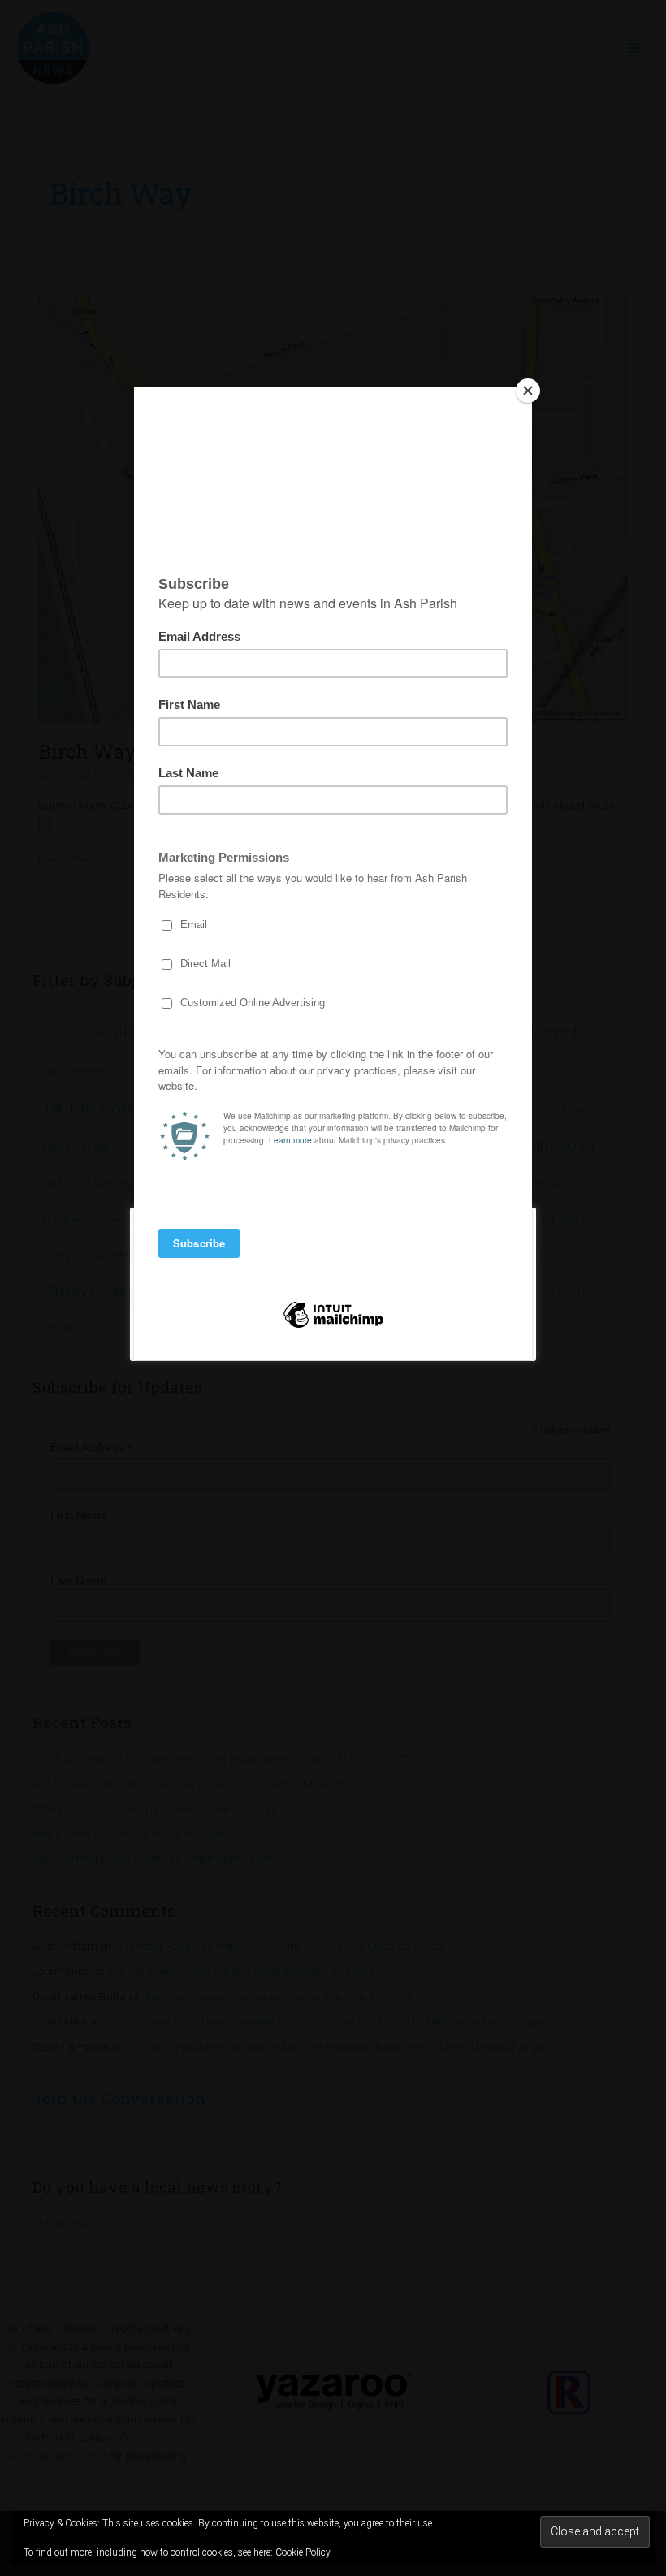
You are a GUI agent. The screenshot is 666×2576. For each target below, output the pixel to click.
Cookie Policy (303, 2552)
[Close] (528, 391)
